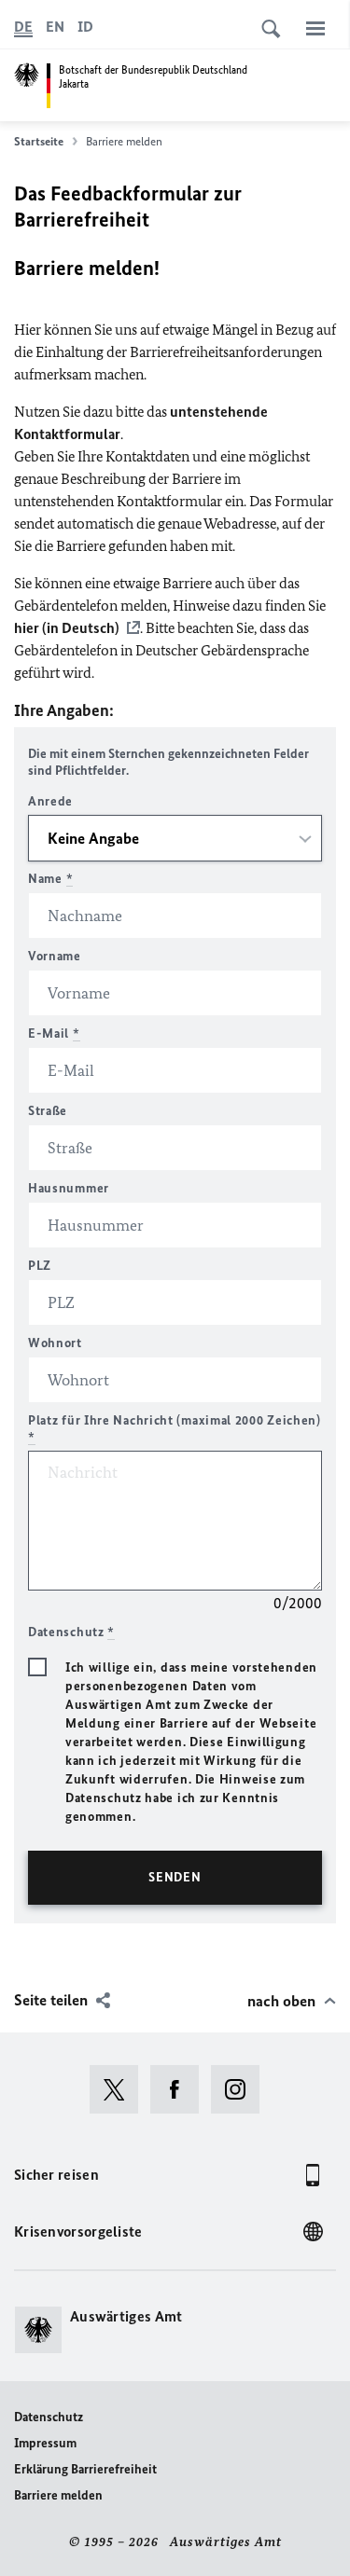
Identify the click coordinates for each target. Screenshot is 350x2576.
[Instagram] (241, 2089)
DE (23, 27)
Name (50, 879)
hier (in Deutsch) (67, 628)
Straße (48, 1111)
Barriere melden (58, 2495)
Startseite (39, 141)
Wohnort (55, 1343)
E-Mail (54, 1033)
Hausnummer (69, 1188)
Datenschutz (49, 2417)
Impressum (45, 2443)
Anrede (50, 801)
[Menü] (315, 28)
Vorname (55, 956)
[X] (120, 2089)
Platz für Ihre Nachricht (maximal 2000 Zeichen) (175, 1429)
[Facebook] (181, 2089)
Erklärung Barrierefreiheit (85, 2469)
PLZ (40, 1266)
